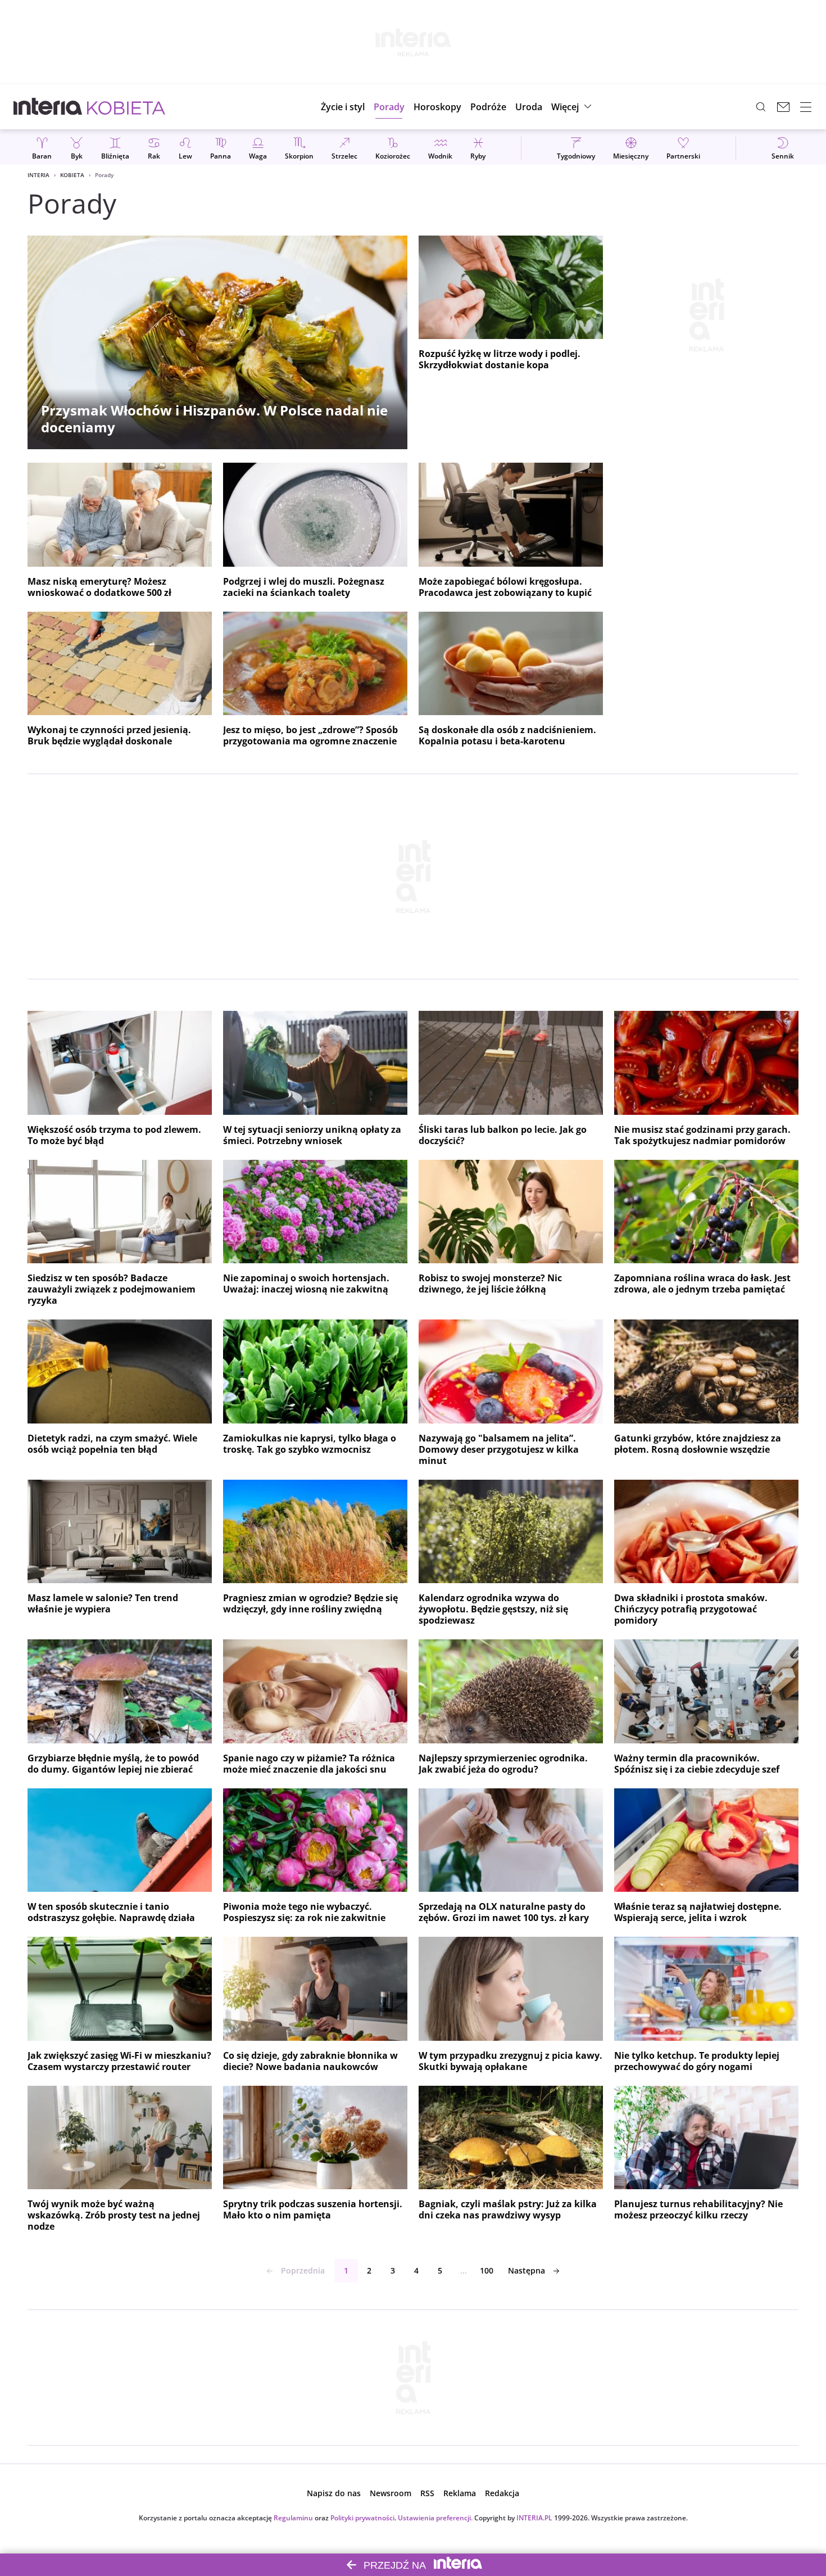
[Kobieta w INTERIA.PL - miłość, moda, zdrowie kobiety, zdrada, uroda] (126, 107)
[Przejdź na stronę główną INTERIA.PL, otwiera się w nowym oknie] (48, 107)
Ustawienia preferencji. (435, 2518)
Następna (527, 2270)
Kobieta (72, 175)
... (464, 2270)
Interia (38, 175)
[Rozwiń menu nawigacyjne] (806, 107)
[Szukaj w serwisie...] (761, 107)
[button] (437, 107)
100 (487, 2270)
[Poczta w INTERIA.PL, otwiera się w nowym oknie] (783, 107)
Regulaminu (293, 2518)
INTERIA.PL (534, 2518)
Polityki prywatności (362, 2518)
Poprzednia (303, 2270)
